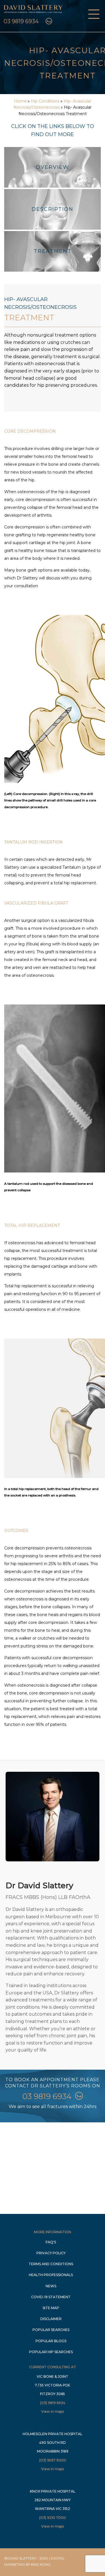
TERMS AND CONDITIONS (51, 2264)
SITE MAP (51, 2308)
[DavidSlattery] (33, 14)
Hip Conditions (45, 101)
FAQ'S (51, 2242)
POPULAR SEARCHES (51, 2330)
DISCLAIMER (51, 2319)
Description (53, 209)
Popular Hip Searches (51, 2352)
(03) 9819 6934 (53, 2403)
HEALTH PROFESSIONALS (51, 2275)
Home (20, 101)
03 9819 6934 (21, 21)
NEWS (51, 2286)
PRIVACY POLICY (51, 2253)
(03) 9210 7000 (53, 2518)
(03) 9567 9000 (53, 2460)
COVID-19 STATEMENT (51, 2297)
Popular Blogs (51, 2341)
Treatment (53, 251)
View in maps (53, 2411)
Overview (53, 167)
